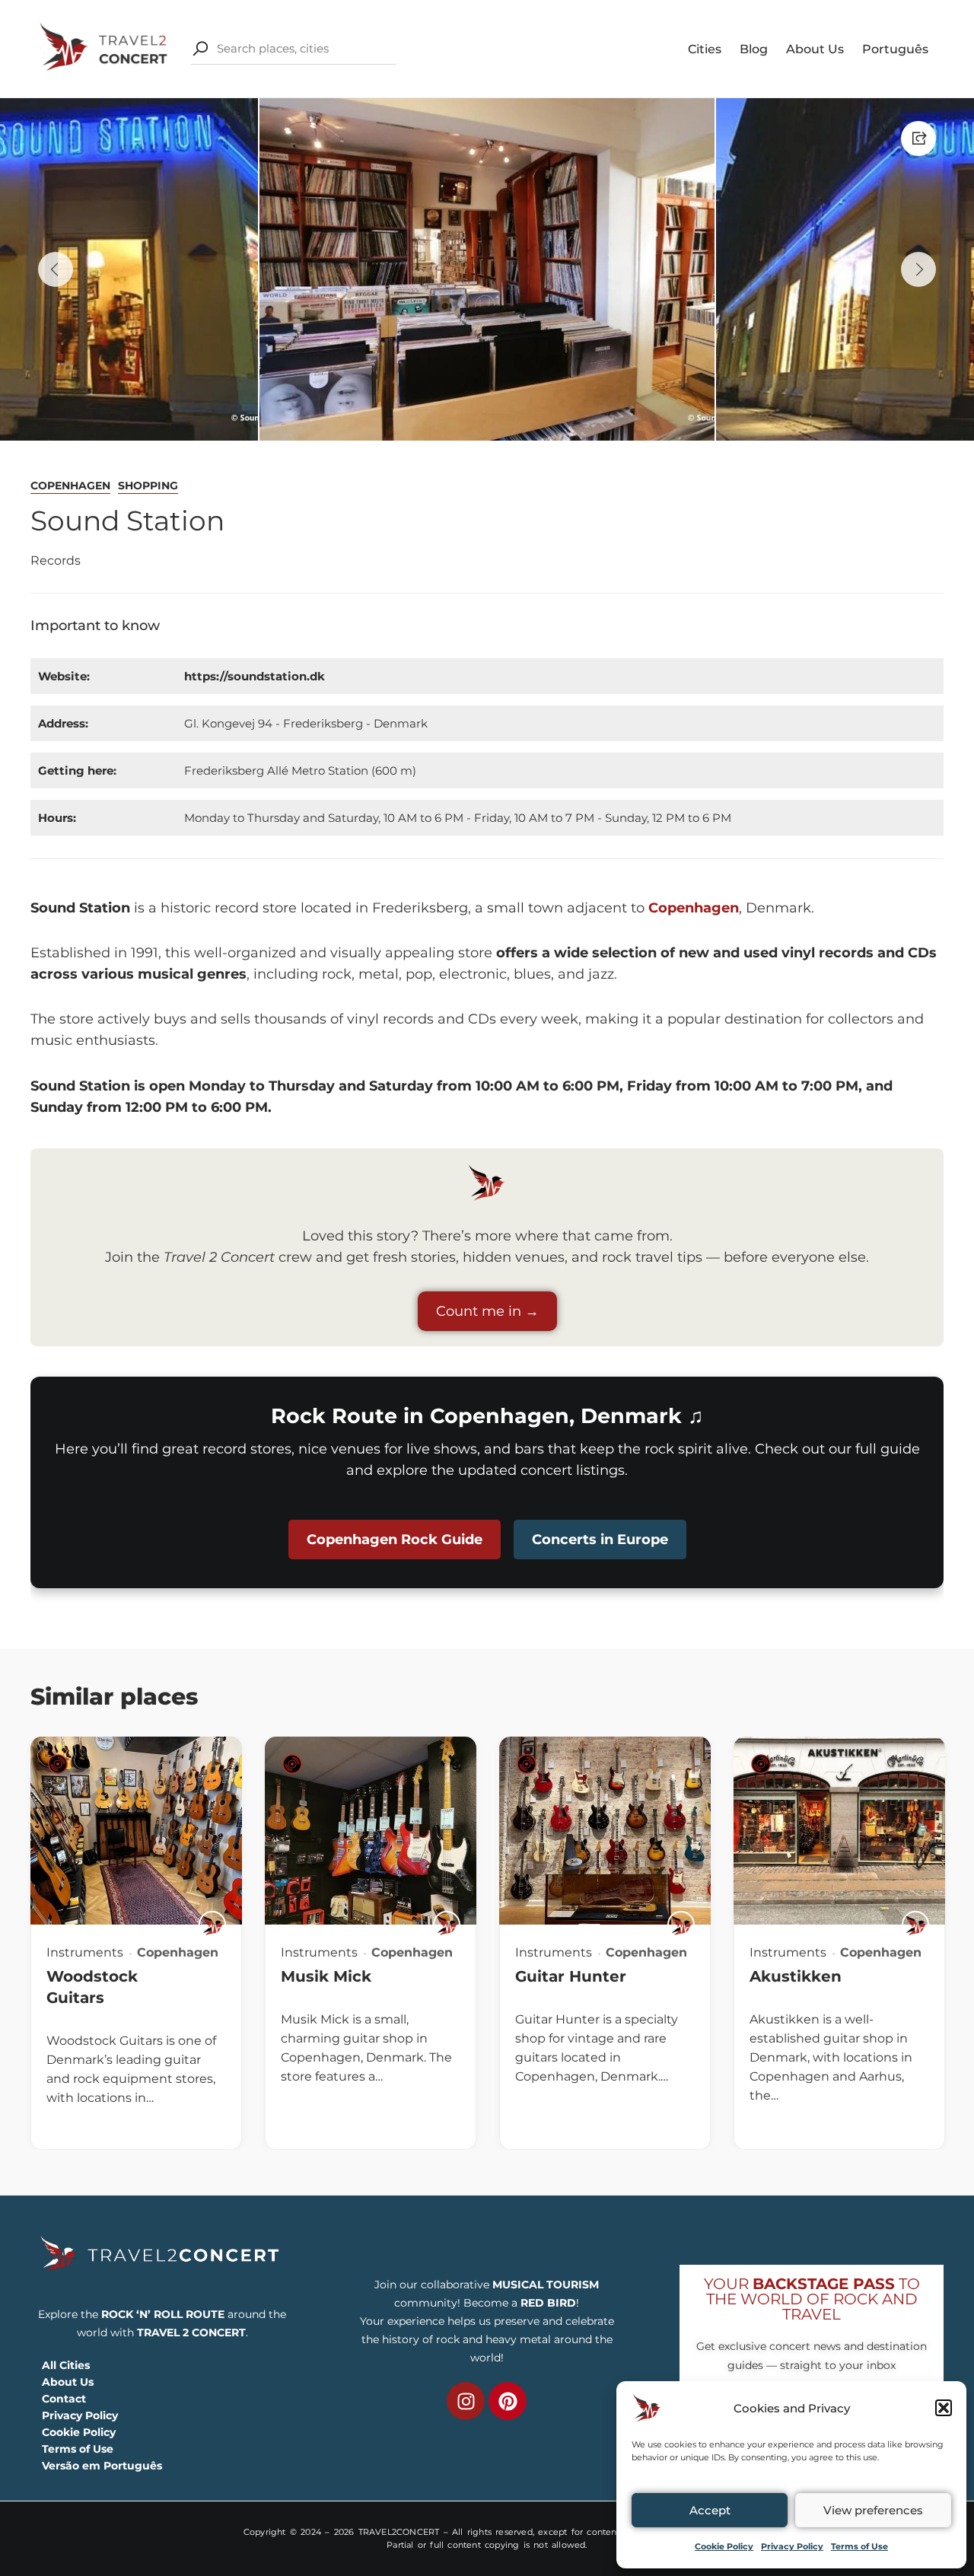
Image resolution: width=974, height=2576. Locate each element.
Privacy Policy (792, 2546)
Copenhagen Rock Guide (395, 1540)
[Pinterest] (508, 2401)
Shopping (148, 486)
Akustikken (796, 1976)
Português (895, 49)
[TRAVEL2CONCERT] (212, 1925)
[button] (944, 2408)
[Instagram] (466, 2401)
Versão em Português (102, 2466)
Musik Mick (326, 1976)
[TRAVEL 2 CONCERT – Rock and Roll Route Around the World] (105, 48)
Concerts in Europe (600, 1540)
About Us (815, 49)
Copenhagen (70, 486)
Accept (710, 2510)
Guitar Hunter (571, 1976)
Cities (705, 49)
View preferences (873, 2510)
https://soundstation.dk (255, 676)
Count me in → (487, 1311)
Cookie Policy (724, 2546)
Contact (64, 2399)
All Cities (66, 2365)
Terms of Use (859, 2546)
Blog (754, 49)
